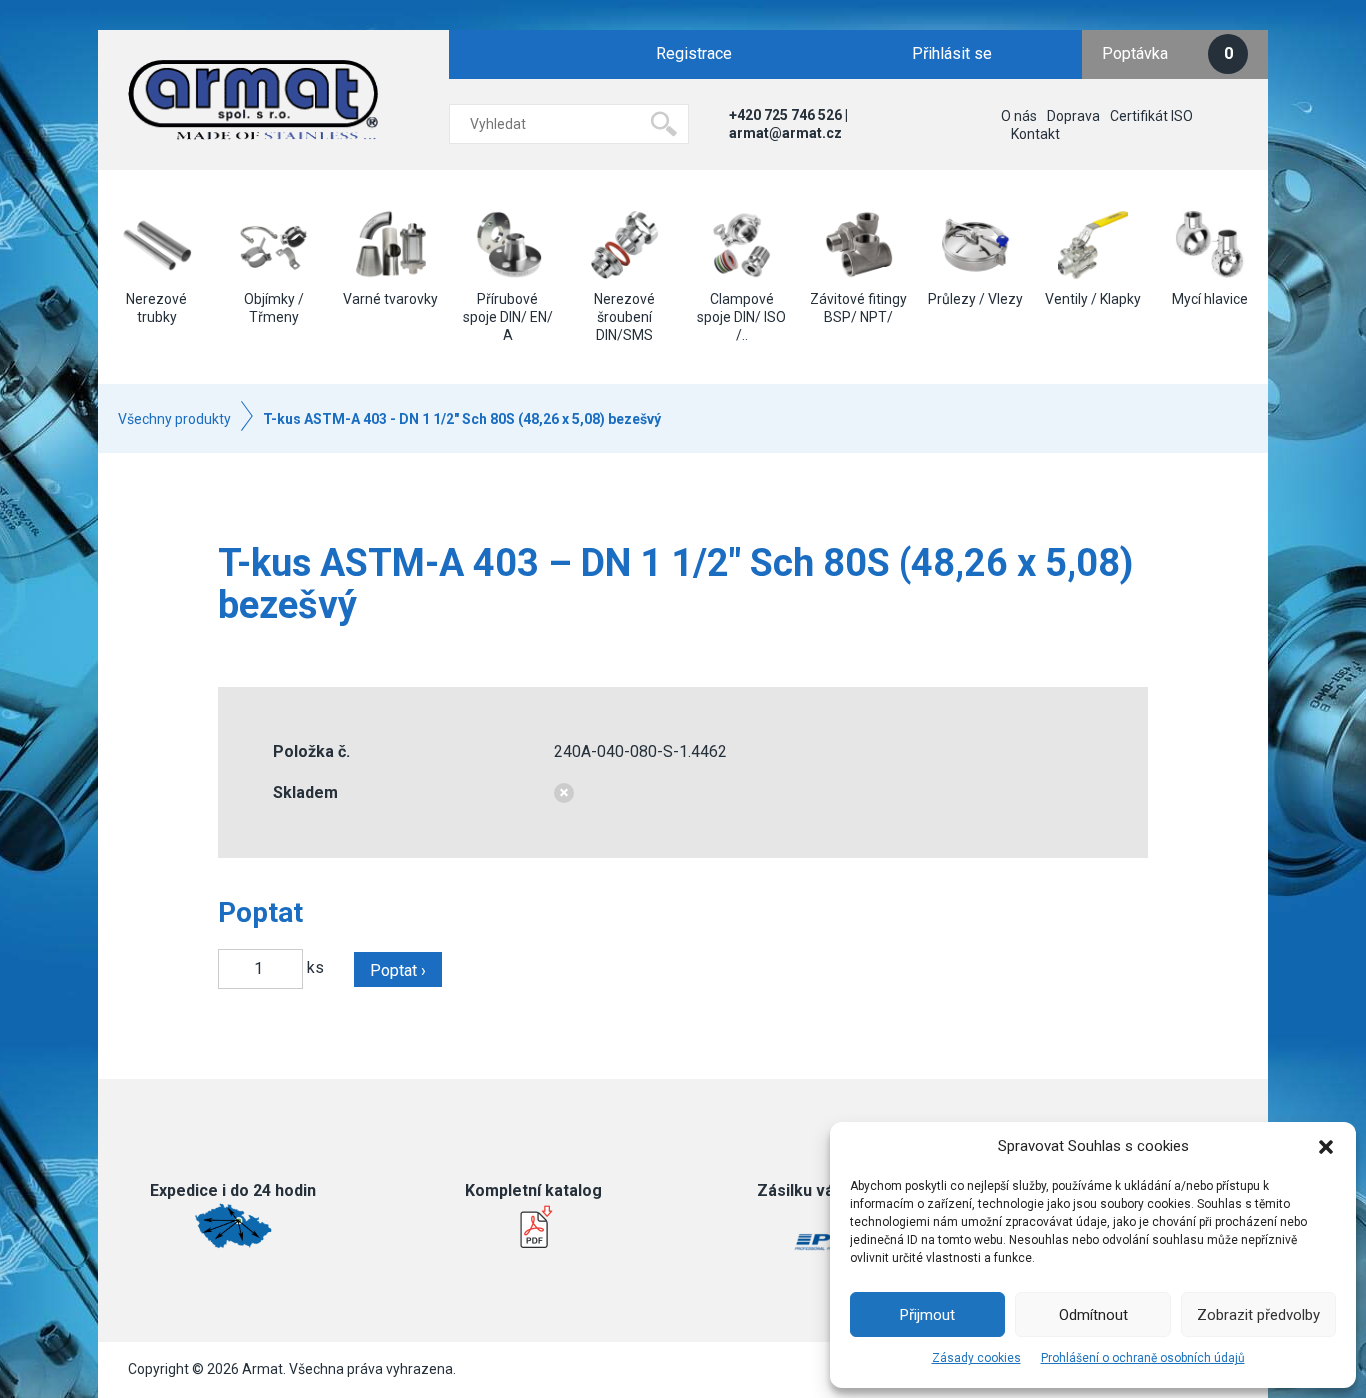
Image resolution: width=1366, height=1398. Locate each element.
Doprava (1073, 116)
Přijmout (927, 1315)
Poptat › (398, 970)
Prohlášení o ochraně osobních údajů (1143, 1358)
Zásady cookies (976, 1358)
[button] (1326, 1147)
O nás (1019, 116)
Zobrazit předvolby (1258, 1315)
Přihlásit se (952, 53)
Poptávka (1167, 53)
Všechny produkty (174, 419)
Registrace (694, 53)
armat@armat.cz (785, 133)
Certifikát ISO (1151, 116)
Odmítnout (1093, 1315)
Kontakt (1035, 134)
